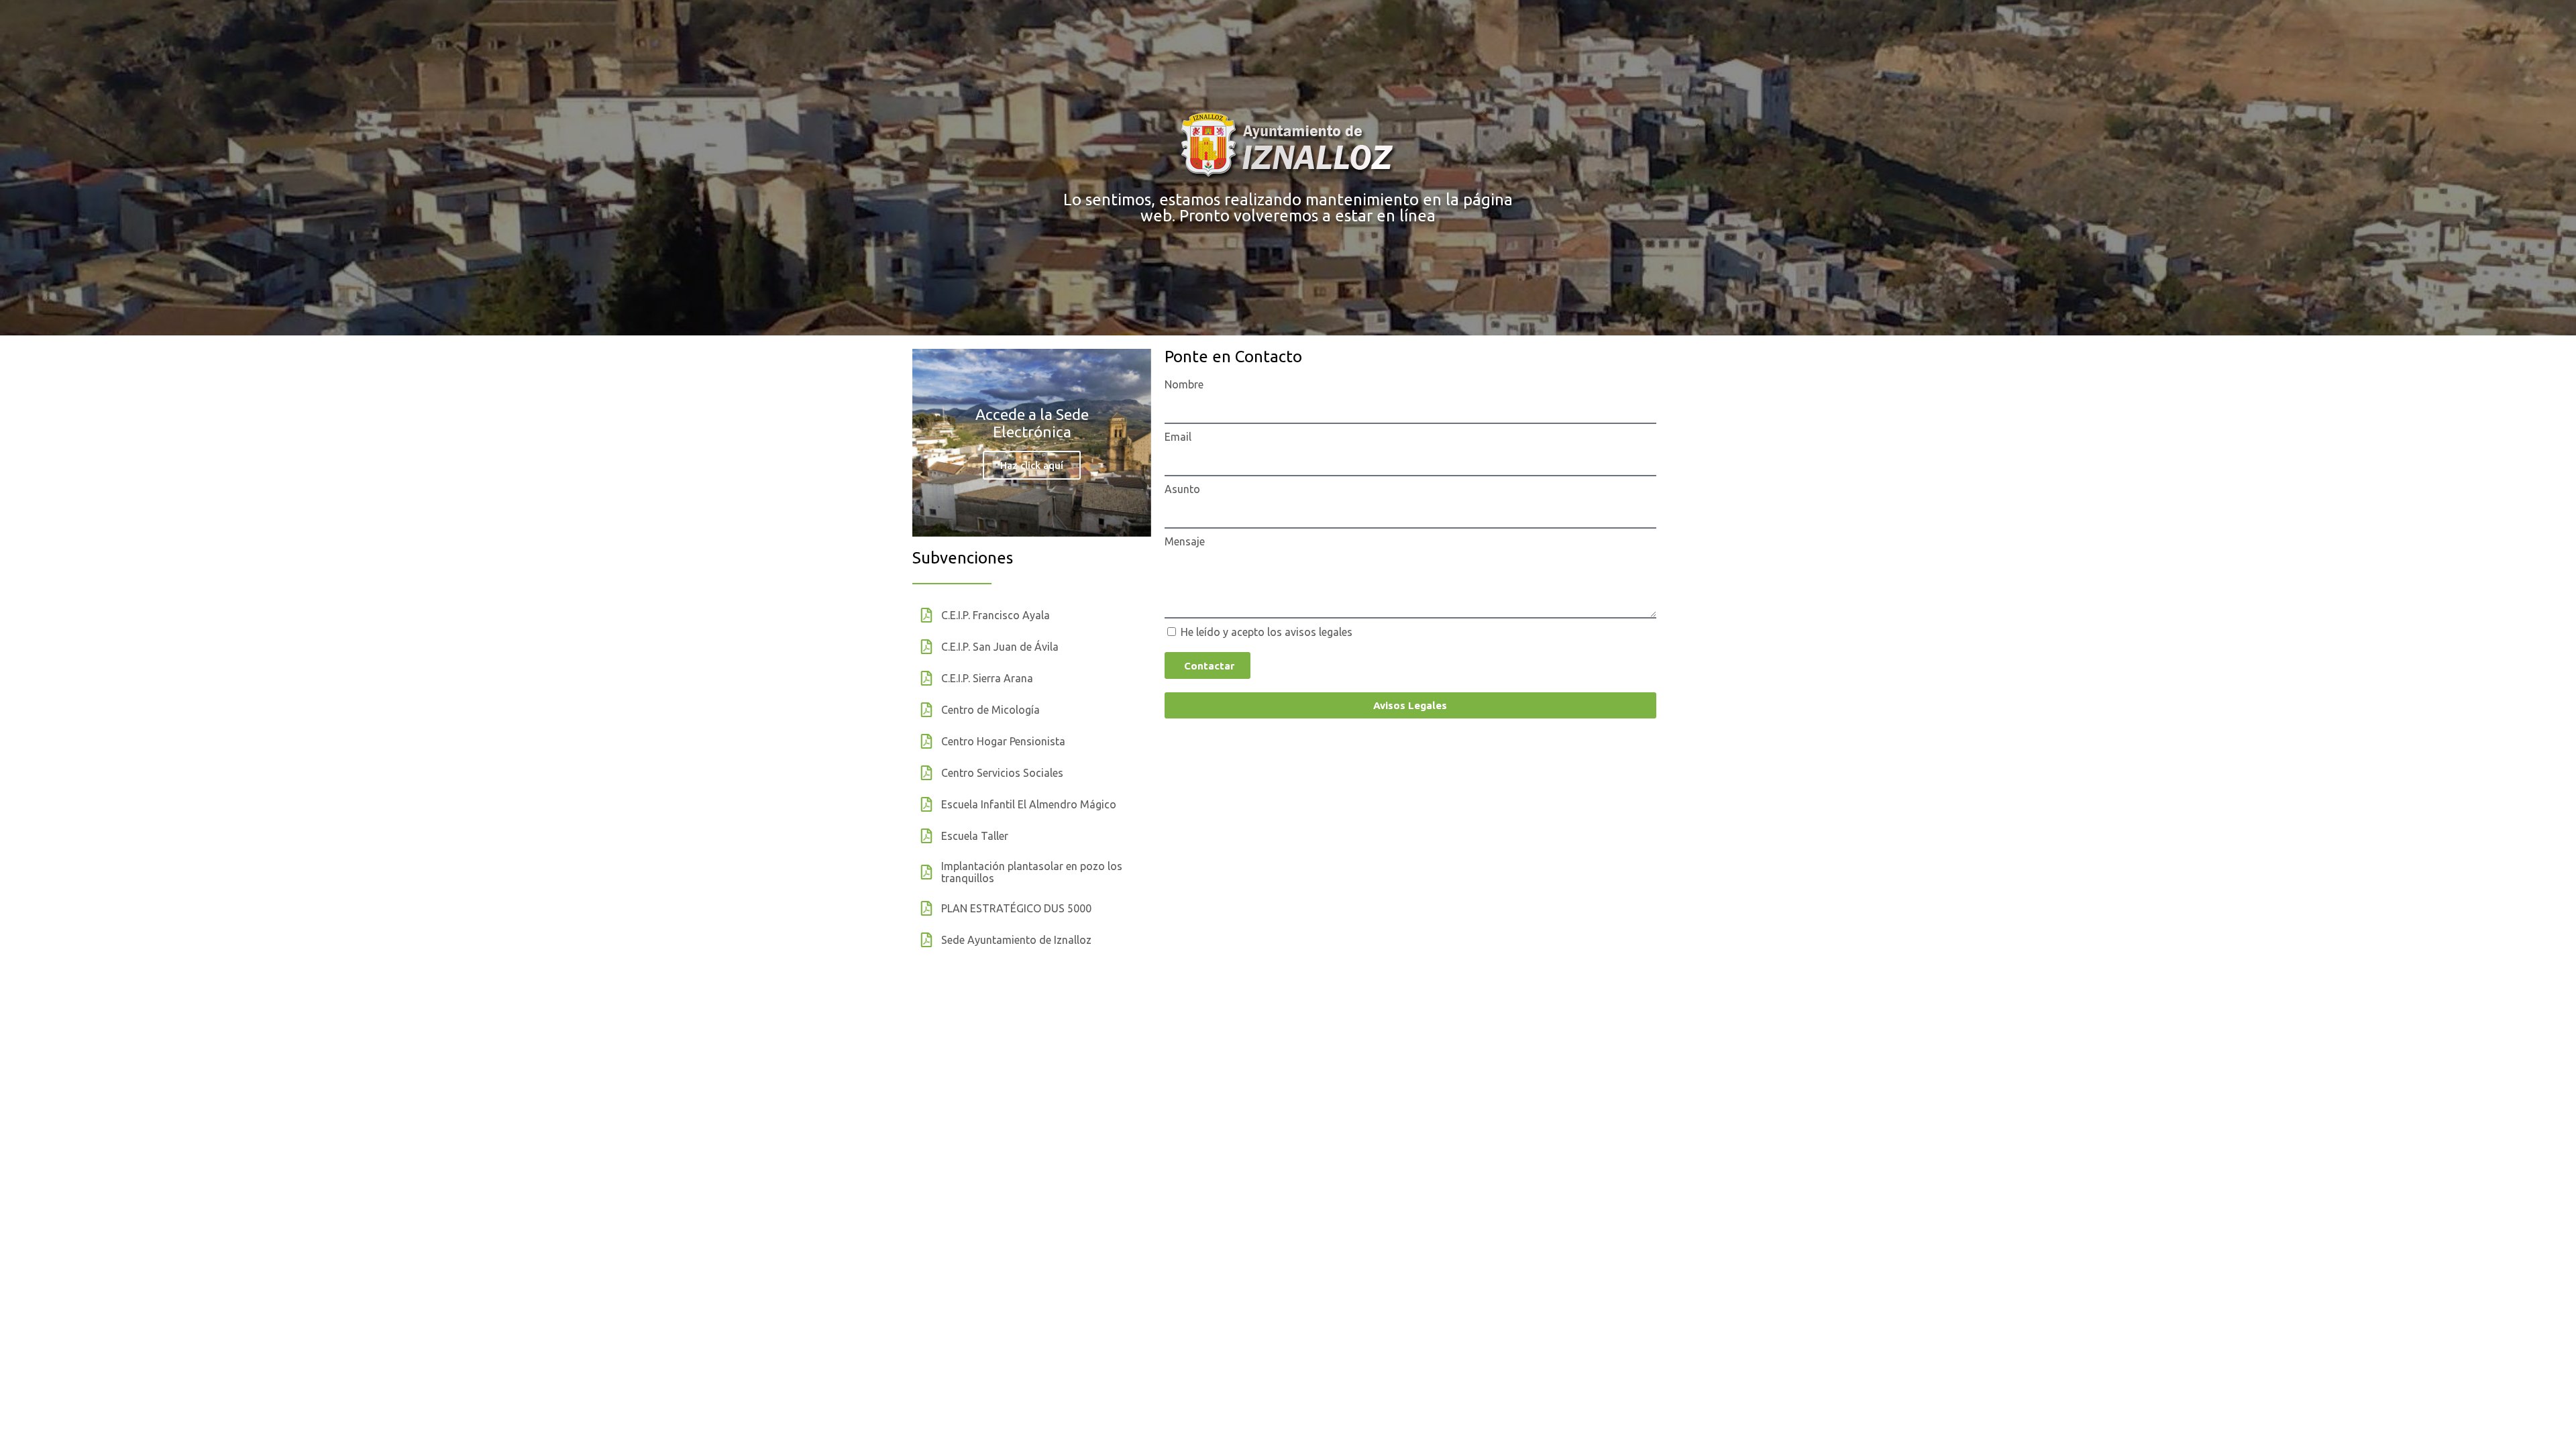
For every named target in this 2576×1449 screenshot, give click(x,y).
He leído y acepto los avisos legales (1267, 632)
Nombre (1184, 384)
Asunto (1182, 489)
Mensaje (1185, 541)
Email (1178, 437)
